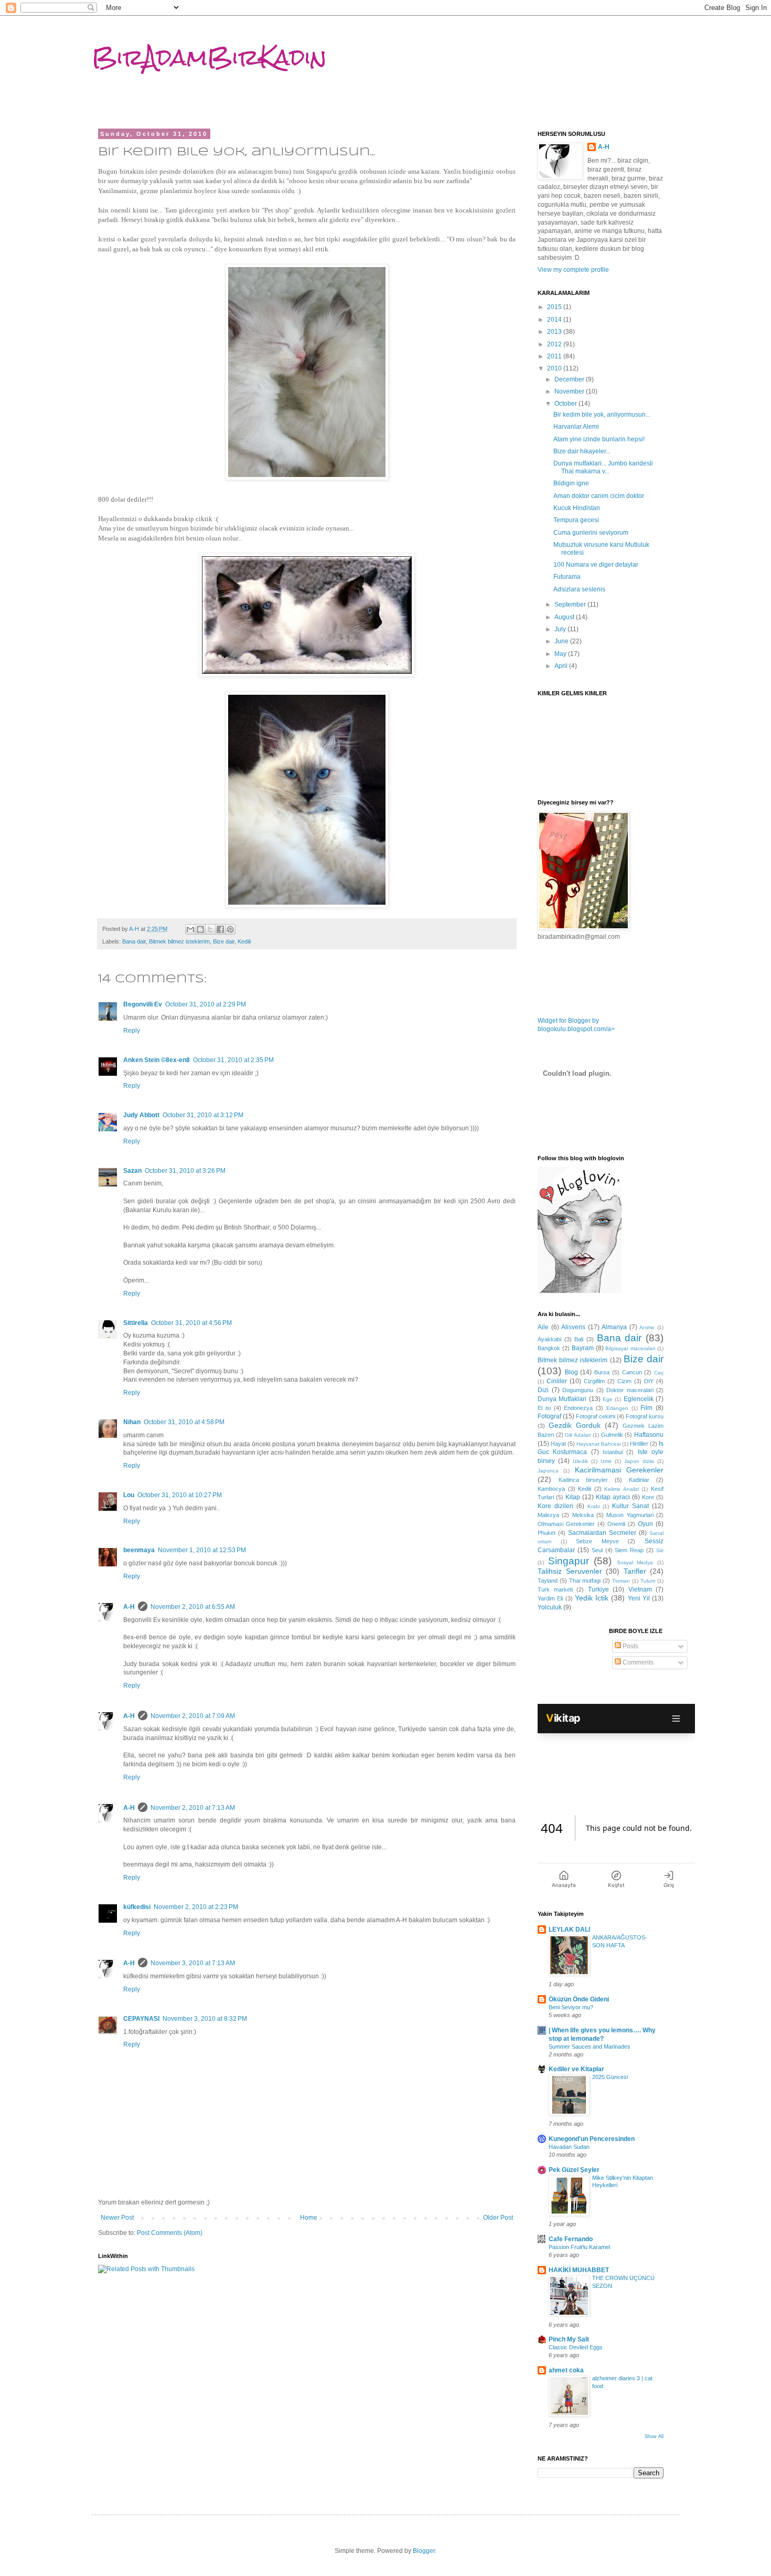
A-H (129, 1607)
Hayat (558, 1444)
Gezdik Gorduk (575, 1425)
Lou (129, 1495)
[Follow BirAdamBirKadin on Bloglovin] (580, 1291)
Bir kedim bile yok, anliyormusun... (602, 415)
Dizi (543, 1390)
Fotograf (549, 1416)
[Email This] (190, 929)
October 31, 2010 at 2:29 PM (206, 1004)
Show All (654, 2436)
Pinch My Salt (569, 2339)
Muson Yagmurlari (630, 1515)
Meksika (583, 1515)
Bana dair (134, 941)
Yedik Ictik (592, 1598)
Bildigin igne (571, 483)
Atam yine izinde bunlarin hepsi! (599, 439)
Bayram (583, 1348)
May (561, 654)
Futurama (567, 577)
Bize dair (224, 941)
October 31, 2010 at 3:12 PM (203, 1115)
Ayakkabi (549, 1339)
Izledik (580, 1461)
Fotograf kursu (645, 1416)
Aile (543, 1327)
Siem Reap (629, 1550)
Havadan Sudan (569, 2147)
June (562, 641)
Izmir (606, 1461)
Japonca (548, 1471)
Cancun (632, 1372)
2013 (555, 332)
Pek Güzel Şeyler (574, 2170)
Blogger (424, 2551)
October (566, 404)
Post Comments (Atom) (170, 2233)
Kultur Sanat (630, 1506)
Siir (660, 1550)
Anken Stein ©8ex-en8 (157, 1060)
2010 (555, 368)
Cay (659, 1372)
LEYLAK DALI (569, 1930)
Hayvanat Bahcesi (598, 1444)
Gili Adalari (578, 1435)
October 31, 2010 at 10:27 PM (180, 1495)
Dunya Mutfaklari (562, 1399)
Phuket (547, 1533)
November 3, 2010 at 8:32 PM (205, 2019)
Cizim (624, 1381)
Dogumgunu (578, 1390)
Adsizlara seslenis (579, 589)
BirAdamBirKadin (209, 57)
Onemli (616, 1524)
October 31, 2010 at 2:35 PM (233, 1060)
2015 (555, 307)
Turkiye (598, 1589)
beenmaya (139, 1550)
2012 (555, 344)
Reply (132, 1031)
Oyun (645, 1524)
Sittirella (136, 1323)
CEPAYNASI (141, 2019)
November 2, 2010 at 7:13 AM (193, 1808)
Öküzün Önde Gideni (579, 1999)
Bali (579, 1339)
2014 (555, 320)
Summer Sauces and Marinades (590, 2047)
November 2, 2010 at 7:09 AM (193, 1716)
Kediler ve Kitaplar (576, 2069)
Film (646, 1408)
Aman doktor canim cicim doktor (599, 496)
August (565, 617)
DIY (649, 1381)
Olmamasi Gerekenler (566, 1524)
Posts (630, 1646)
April (562, 666)
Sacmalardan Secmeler (602, 1533)
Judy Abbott (141, 1115)
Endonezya (578, 1408)
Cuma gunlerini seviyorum (591, 533)
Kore (648, 1497)
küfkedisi (137, 1907)
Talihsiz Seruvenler (570, 1571)
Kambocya (551, 1489)
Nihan (132, 1422)
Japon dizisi (639, 1461)
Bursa (602, 1372)
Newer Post (117, 2218)
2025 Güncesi (610, 2077)
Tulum (648, 1581)
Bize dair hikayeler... (582, 451)
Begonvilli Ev (143, 1004)
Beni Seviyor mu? (571, 2007)
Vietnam (640, 1589)
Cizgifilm (594, 1381)
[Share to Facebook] (220, 929)
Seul (597, 1550)
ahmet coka (566, 2370)
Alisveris (573, 1327)
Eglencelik (639, 1399)
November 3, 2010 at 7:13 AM (193, 1963)
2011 (555, 356)
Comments (637, 1662)
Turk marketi (555, 1589)
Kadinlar (639, 1480)
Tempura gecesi (576, 520)
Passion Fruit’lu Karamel (579, 2247)
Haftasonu (649, 1435)
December (570, 379)
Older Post (498, 2218)
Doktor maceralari (630, 1390)
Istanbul (613, 1452)
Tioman (621, 1581)
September (571, 605)
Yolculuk (550, 1607)
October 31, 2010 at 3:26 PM (185, 1171)
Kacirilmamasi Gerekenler (619, 1470)
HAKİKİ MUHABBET (579, 2270)
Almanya (614, 1327)
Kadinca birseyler (583, 1480)
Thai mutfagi (585, 1581)
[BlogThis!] (200, 929)
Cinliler (557, 1381)
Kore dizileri (555, 1506)
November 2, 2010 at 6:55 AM (193, 1607)
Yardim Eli (550, 1598)
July (561, 629)
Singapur (569, 1561)
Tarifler (635, 1571)
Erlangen (617, 1408)
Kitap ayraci (613, 1497)
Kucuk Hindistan (577, 508)
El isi (544, 1408)
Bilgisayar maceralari (630, 1348)
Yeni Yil (639, 1598)
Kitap (573, 1497)
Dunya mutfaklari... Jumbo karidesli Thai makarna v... (603, 467)
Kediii (244, 941)
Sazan (132, 1171)
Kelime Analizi (622, 1489)
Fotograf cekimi (596, 1416)
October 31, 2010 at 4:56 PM (191, 1323)
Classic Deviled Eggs (576, 2347)
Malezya (548, 1515)
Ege (608, 1399)
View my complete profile (573, 270)
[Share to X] (210, 929)
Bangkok (549, 1348)
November (570, 391)
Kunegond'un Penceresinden (592, 2139)
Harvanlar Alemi (576, 427)
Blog (571, 1372)
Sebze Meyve (597, 1541)
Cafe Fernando (571, 2239)
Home (309, 2218)
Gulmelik (612, 1435)
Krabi (594, 1506)
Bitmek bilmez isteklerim (179, 941)
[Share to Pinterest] (230, 929)
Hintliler (639, 1444)
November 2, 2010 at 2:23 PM (196, 1907)
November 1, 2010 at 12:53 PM (202, 1550)
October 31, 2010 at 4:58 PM (184, 1422)
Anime (647, 1327)
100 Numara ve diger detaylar (596, 565)
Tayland (548, 1581)
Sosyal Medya (635, 1562)
